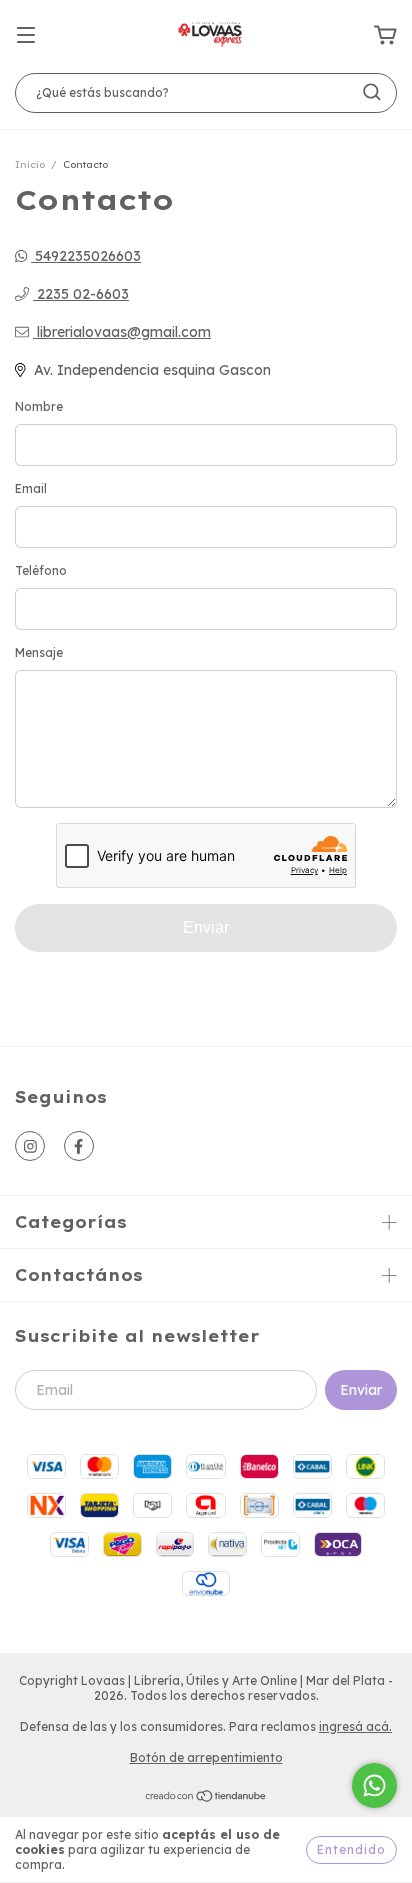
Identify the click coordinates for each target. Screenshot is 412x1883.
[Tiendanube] (206, 1798)
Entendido (351, 1849)
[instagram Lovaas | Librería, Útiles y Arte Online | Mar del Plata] (30, 1146)
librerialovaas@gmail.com (124, 332)
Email (31, 488)
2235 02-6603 (81, 294)
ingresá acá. (355, 1726)
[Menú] (26, 36)
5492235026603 (86, 256)
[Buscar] (372, 92)
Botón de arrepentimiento (206, 1757)
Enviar (206, 927)
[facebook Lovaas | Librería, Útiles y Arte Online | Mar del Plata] (79, 1146)
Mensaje (39, 652)
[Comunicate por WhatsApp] (374, 1785)
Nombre (39, 406)
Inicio (30, 164)
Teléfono (41, 570)
